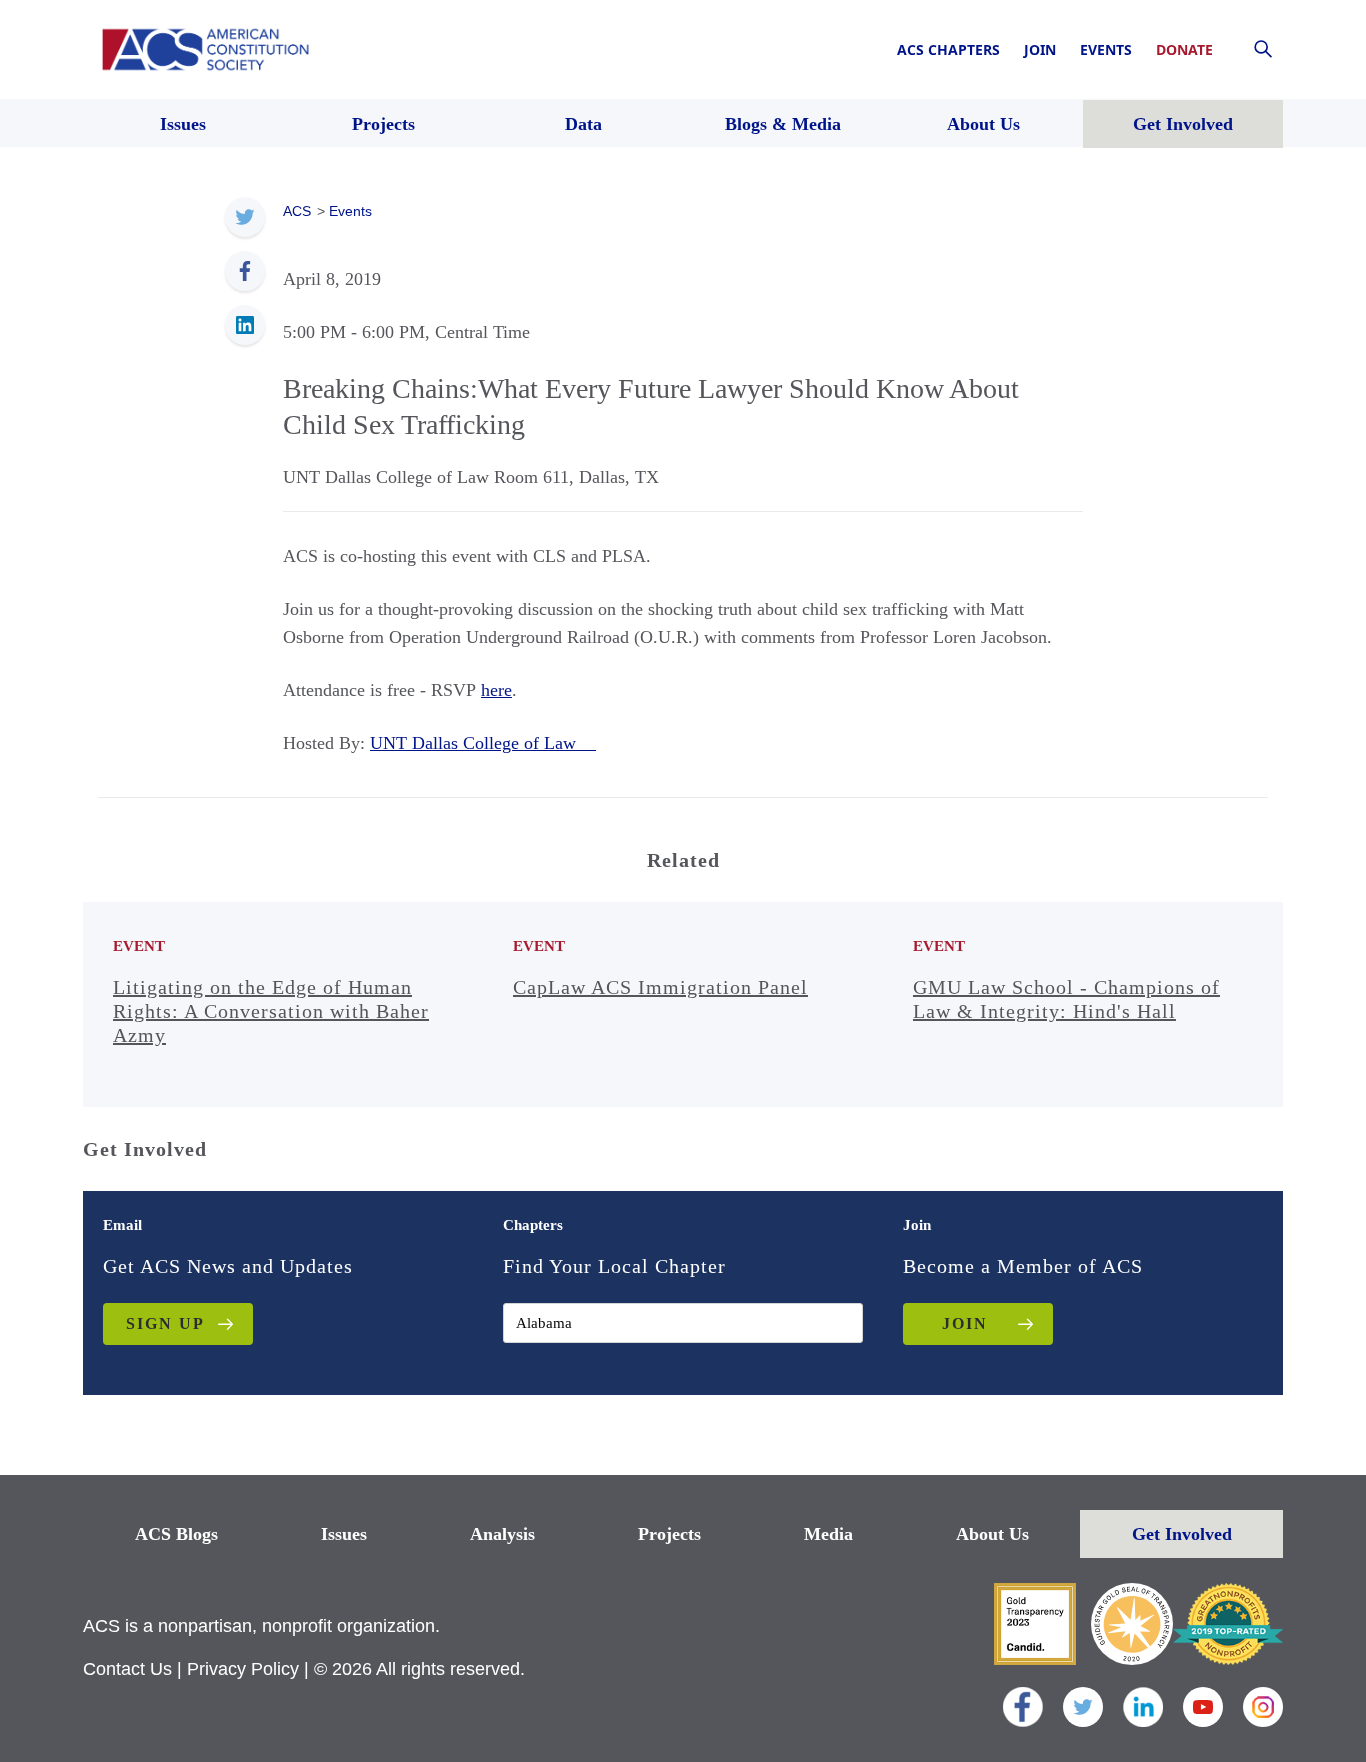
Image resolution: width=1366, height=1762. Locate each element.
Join (1040, 49)
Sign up (165, 1323)
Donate (1184, 49)
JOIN (965, 1323)
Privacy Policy (243, 1669)
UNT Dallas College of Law (483, 743)
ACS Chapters (948, 49)
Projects (669, 1534)
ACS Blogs (176, 1534)
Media (828, 1534)
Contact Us (127, 1669)
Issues (344, 1534)
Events (1106, 49)
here (496, 690)
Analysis (502, 1534)
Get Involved (1182, 1534)
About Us (992, 1534)
